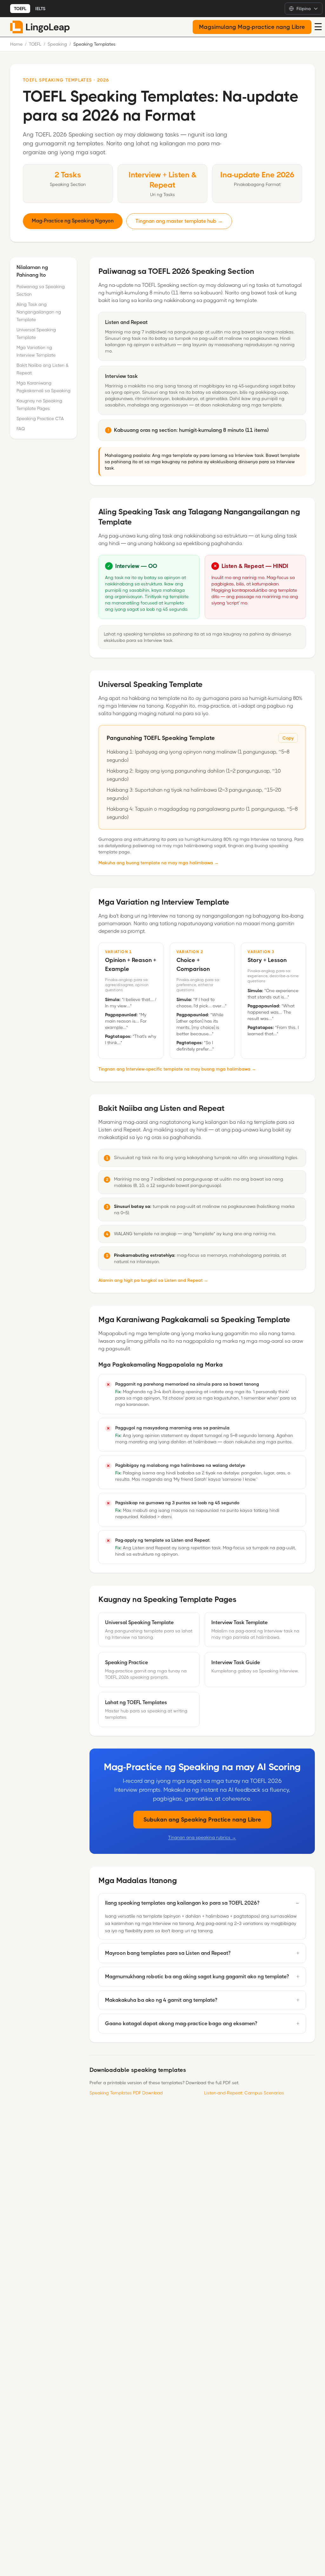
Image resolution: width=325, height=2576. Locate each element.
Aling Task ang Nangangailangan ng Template (39, 312)
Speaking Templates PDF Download (126, 2093)
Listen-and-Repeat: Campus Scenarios (244, 2093)
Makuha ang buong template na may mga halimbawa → (159, 863)
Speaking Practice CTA (40, 418)
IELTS (40, 9)
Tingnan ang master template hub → (179, 221)
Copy (288, 738)
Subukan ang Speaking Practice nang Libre (202, 1820)
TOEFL (20, 9)
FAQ (21, 429)
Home (16, 44)
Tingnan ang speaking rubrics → (202, 1837)
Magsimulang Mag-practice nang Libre (252, 27)
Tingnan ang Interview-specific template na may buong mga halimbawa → (177, 1069)
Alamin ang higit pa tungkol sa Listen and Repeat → (153, 1280)
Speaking (57, 44)
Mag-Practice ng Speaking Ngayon (73, 221)
